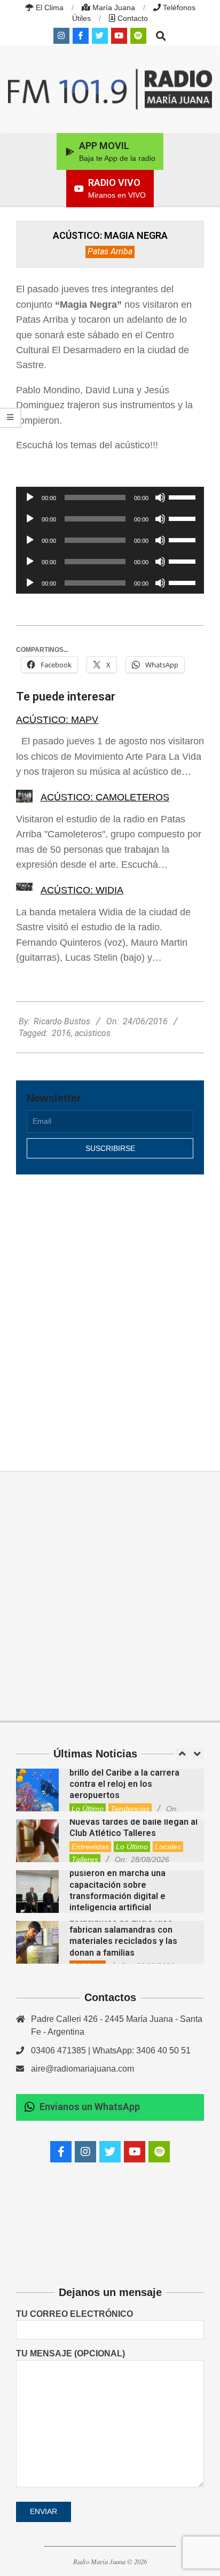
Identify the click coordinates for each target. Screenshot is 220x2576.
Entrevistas (90, 1847)
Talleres (85, 1859)
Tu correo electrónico (74, 2314)
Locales (168, 1847)
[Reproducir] (30, 497)
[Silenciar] (160, 497)
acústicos (93, 1033)
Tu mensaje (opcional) (70, 2353)
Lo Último (88, 1809)
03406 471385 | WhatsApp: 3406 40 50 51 (111, 2050)
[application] (110, 497)
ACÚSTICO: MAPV (57, 720)
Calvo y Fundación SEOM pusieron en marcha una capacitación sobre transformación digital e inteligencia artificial (119, 1885)
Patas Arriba (110, 251)
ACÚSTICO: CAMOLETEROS (105, 797)
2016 (61, 1033)
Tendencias (130, 1809)
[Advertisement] (110, 1311)
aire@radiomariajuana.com (82, 2069)
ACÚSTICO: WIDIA (82, 890)
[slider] (184, 496)
